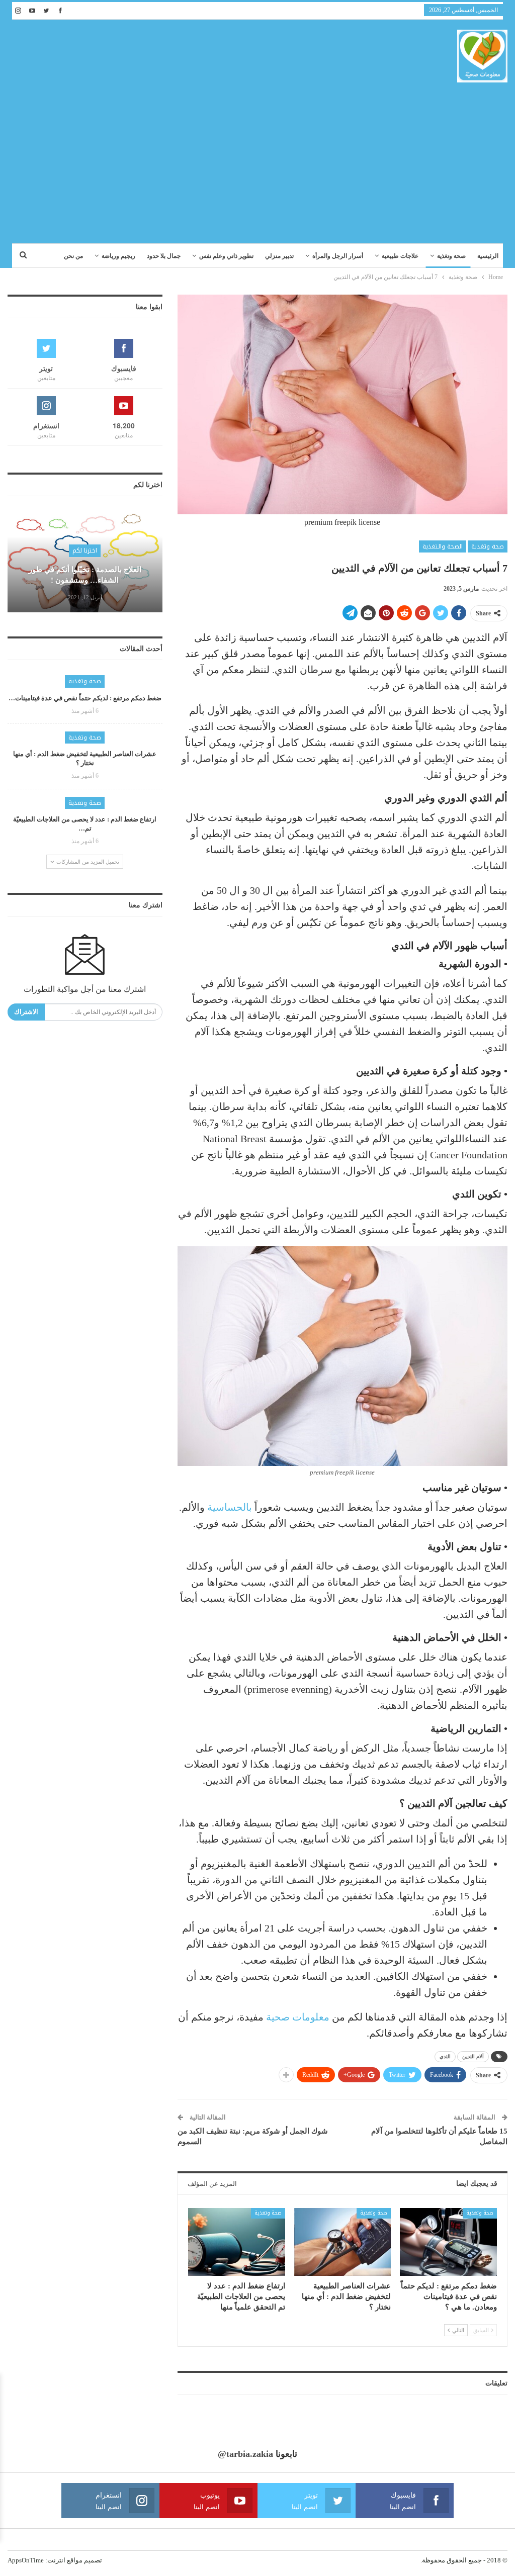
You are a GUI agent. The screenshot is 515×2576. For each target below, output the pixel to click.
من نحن (73, 256)
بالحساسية (230, 1507)
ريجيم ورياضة (118, 256)
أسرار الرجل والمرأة (338, 256)
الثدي (445, 2056)
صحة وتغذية (451, 256)
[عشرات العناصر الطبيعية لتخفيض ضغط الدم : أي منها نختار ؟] (343, 2242)
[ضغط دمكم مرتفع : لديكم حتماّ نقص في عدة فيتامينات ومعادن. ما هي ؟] (448, 2242)
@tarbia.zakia (245, 2454)
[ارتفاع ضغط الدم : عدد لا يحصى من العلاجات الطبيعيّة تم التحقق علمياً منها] (237, 2242)
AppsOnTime (26, 2560)
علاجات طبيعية (400, 256)
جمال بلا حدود (164, 256)
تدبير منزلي (279, 256)
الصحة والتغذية (443, 546)
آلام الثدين (473, 2056)
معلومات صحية (298, 2017)
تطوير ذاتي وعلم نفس (226, 256)
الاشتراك (26, 1012)
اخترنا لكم (85, 550)
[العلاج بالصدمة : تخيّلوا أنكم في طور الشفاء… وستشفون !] (85, 562)
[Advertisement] (257, 158)
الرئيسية (488, 256)
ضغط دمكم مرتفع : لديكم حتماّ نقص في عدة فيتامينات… (85, 698)
